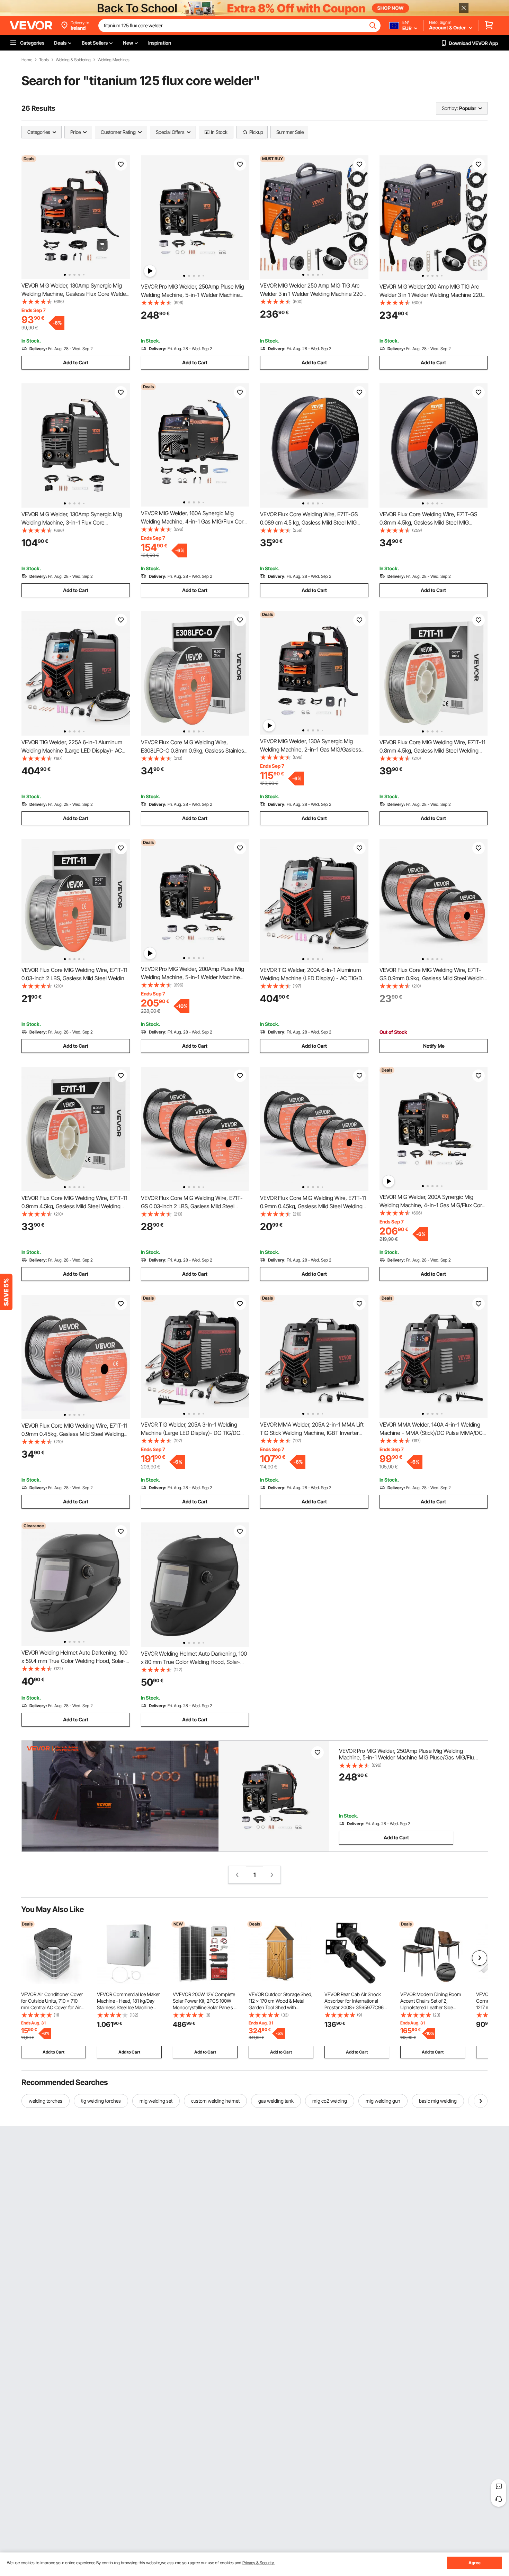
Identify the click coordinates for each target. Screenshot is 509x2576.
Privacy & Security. (258, 2563)
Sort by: (450, 108)
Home (27, 60)
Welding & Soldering (73, 60)
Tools (44, 60)
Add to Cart (76, 362)
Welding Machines (114, 60)
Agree (475, 2563)
